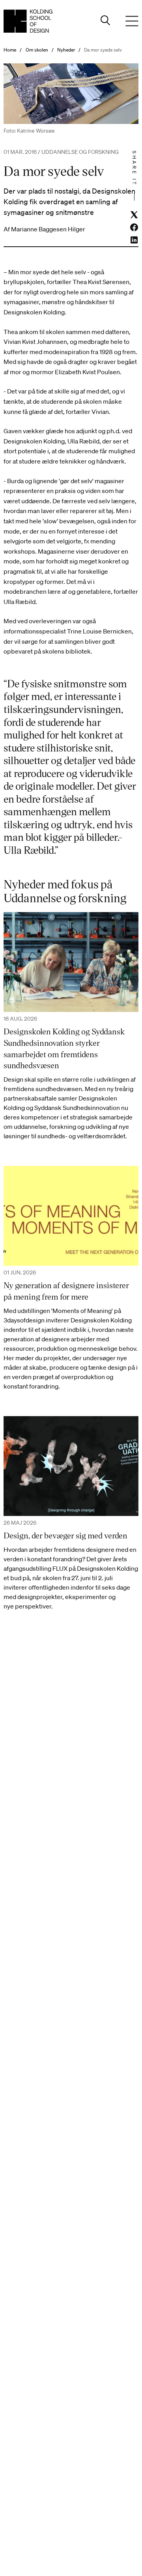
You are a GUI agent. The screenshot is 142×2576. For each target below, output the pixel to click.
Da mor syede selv (103, 50)
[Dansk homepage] (28, 21)
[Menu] (132, 21)
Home (10, 50)
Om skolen (37, 50)
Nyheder (66, 50)
